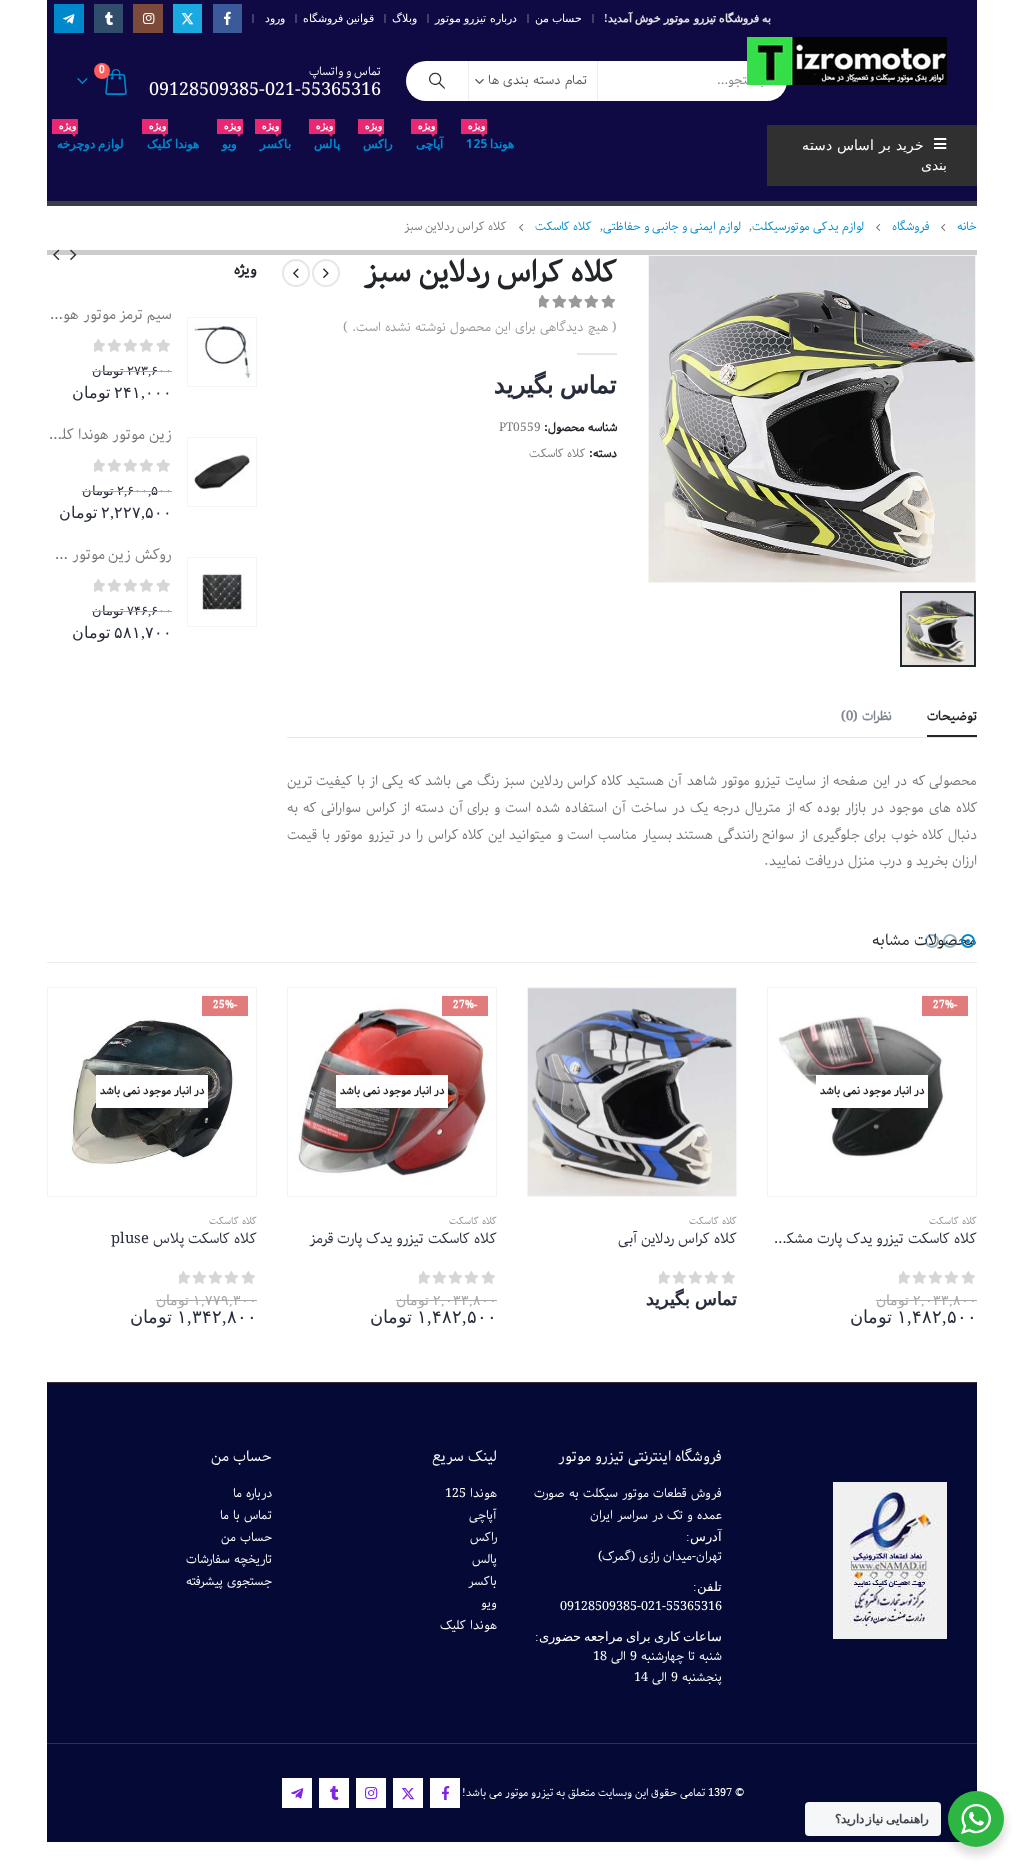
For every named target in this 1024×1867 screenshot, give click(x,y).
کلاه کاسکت (557, 453)
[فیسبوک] (227, 18)
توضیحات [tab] (952, 716)
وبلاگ (404, 18)
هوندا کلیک (173, 138)
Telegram (297, 1793)
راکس (378, 138)
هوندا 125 (490, 138)
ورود (275, 18)
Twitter (408, 1793)
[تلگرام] (68, 18)
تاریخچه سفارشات (229, 1559)
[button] (73, 254)
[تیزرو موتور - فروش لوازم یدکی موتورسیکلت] (847, 61)
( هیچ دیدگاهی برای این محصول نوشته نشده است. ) (480, 328)
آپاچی (429, 138)
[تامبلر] (108, 18)
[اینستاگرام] (147, 18)
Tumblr (334, 1793)
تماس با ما (246, 1515)
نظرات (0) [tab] (866, 716)
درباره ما (252, 1493)
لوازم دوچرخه (90, 138)
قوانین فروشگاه (338, 18)
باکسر (275, 138)
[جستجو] (437, 81)
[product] (222, 352)
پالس (327, 138)
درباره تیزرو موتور (476, 18)
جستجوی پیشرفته (229, 1581)
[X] (187, 18)
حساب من (558, 18)
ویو (231, 138)
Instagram (371, 1793)
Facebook (445, 1793)
